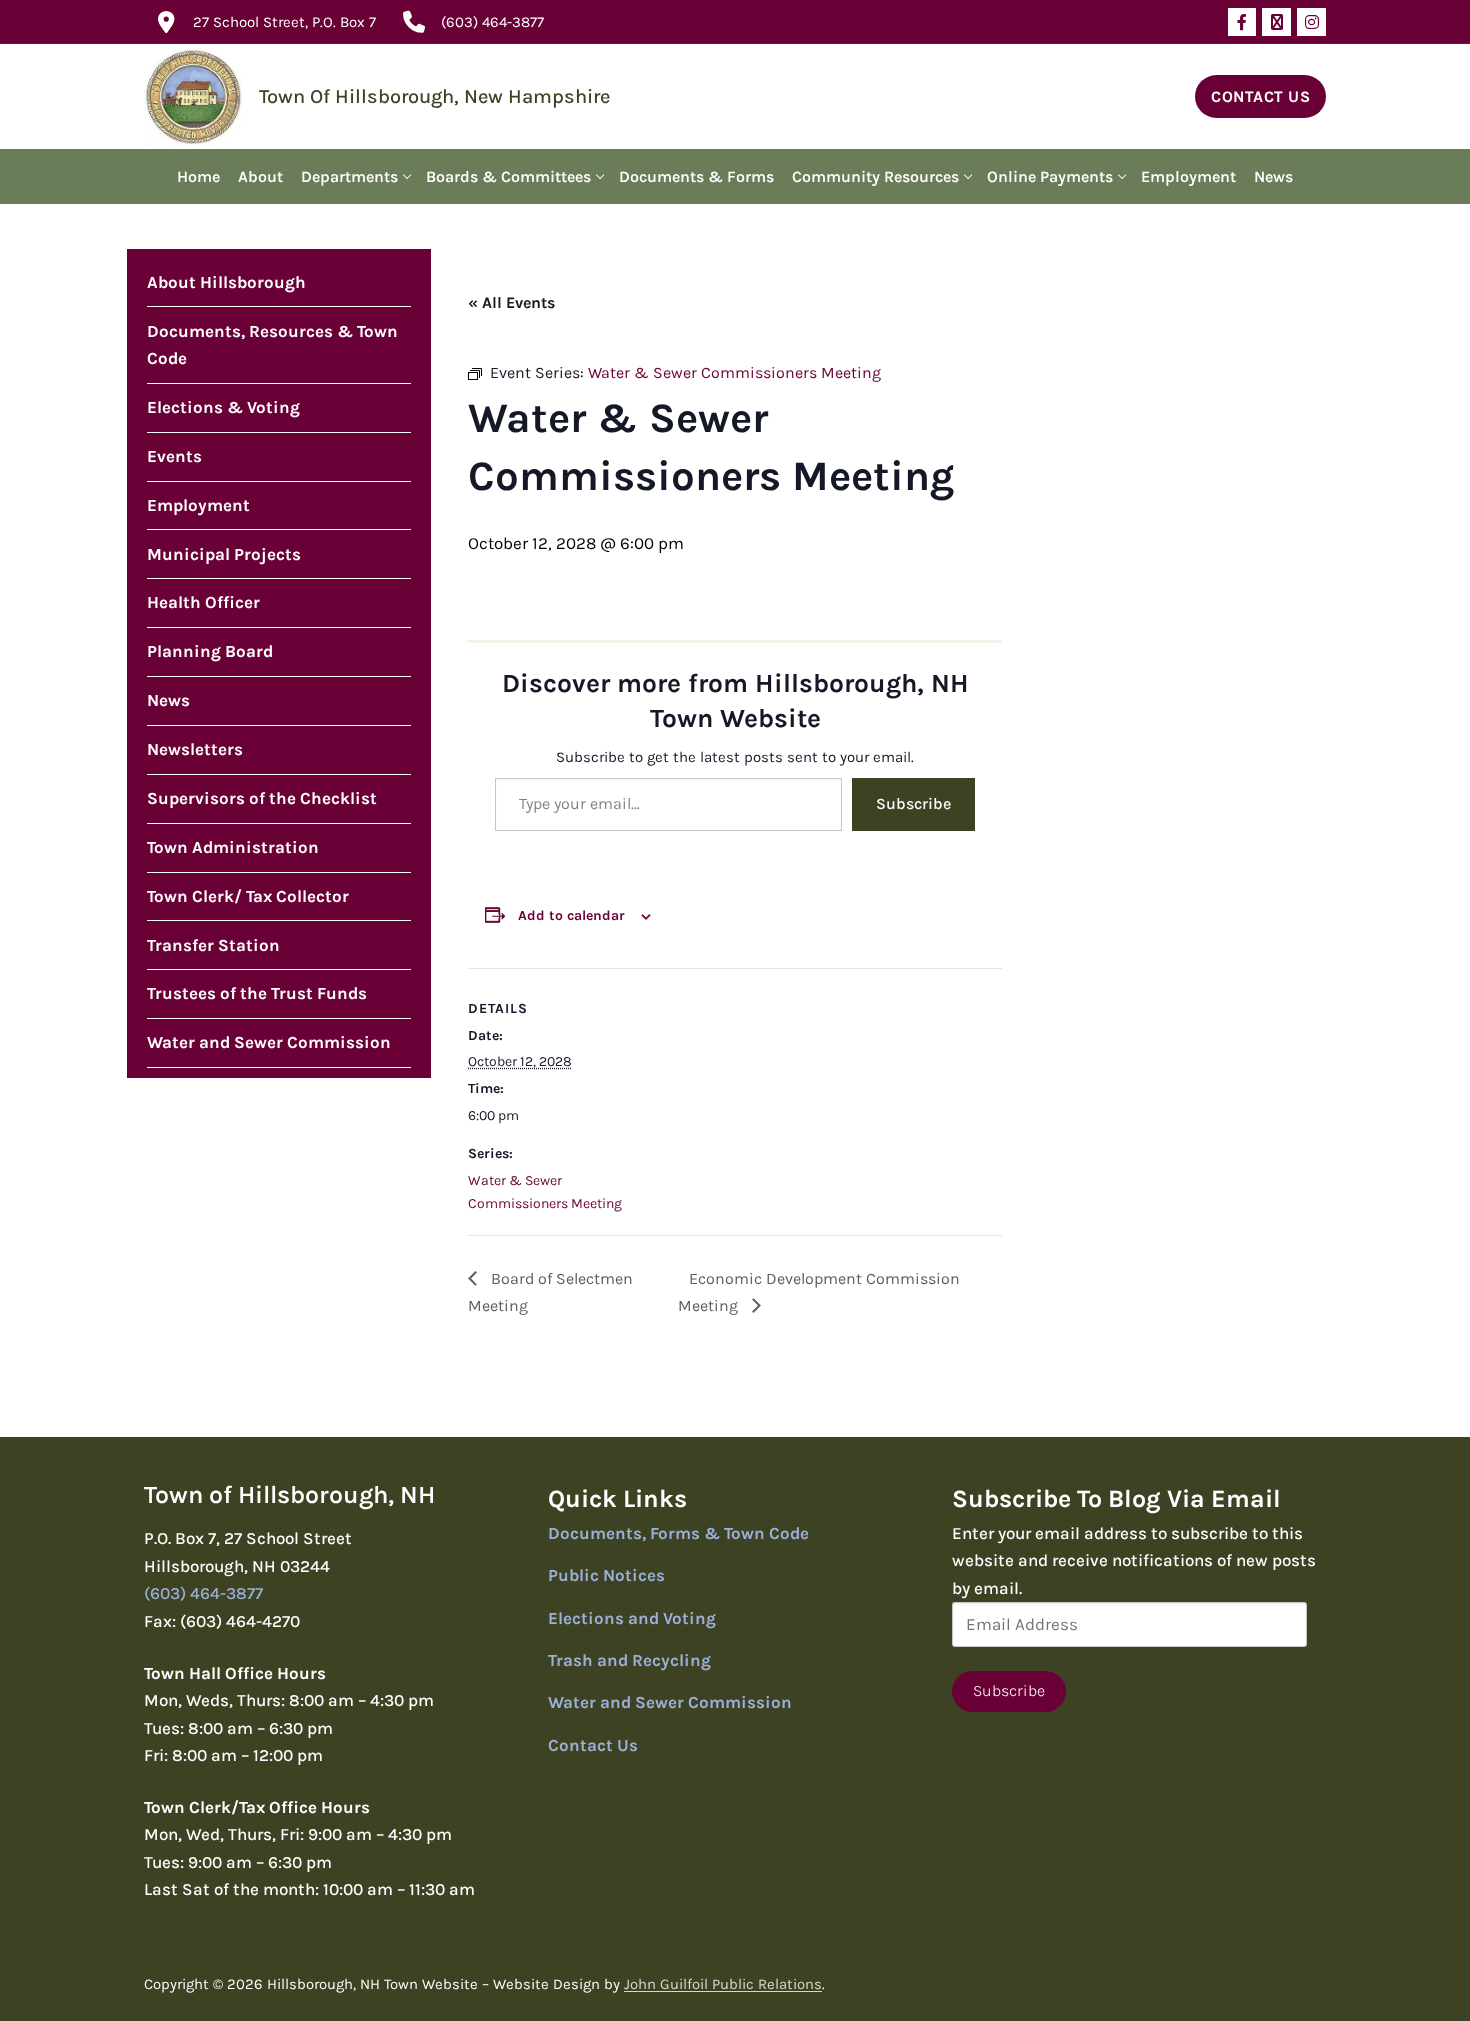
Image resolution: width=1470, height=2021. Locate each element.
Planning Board (210, 651)
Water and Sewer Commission (269, 1042)
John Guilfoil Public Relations (723, 1984)
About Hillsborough (226, 282)
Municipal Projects (224, 554)
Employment (198, 505)
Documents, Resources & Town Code (272, 345)
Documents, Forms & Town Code (678, 1533)
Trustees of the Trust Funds (257, 993)
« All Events (511, 302)
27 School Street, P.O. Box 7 (284, 22)
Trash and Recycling (629, 1660)
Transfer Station (213, 945)
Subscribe (913, 803)
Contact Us (1260, 96)
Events (174, 456)
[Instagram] (1311, 22)
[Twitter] (1276, 22)
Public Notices (606, 1575)
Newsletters (195, 749)
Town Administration (233, 847)
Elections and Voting (632, 1618)
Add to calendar (571, 915)
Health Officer (203, 602)
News (168, 700)
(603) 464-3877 (492, 22)
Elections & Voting (223, 407)
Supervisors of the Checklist (262, 798)
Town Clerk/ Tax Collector (248, 896)
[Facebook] (1242, 22)
